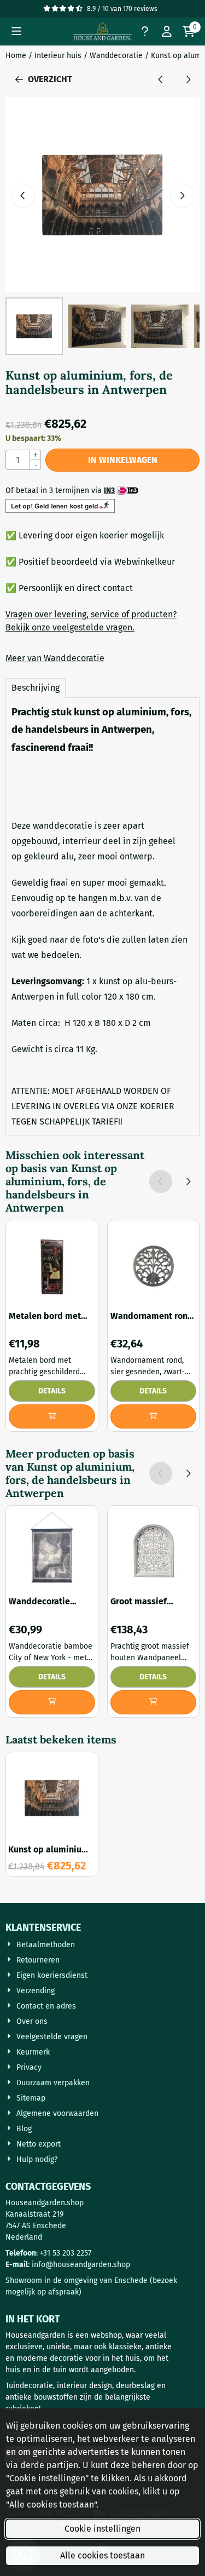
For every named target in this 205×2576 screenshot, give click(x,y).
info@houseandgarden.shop (81, 2265)
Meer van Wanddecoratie (55, 658)
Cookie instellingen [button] (102, 2529)
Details (52, 1391)
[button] (16, 31)
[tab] (36, 688)
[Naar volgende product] (188, 79)
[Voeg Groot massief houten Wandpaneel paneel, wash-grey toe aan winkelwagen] (154, 1702)
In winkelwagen (123, 460)
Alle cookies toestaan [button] (102, 2555)
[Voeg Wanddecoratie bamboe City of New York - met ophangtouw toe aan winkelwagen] (52, 1702)
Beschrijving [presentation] (36, 688)
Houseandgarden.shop (45, 2203)
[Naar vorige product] (161, 79)
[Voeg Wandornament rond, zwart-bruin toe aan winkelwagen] (154, 1416)
